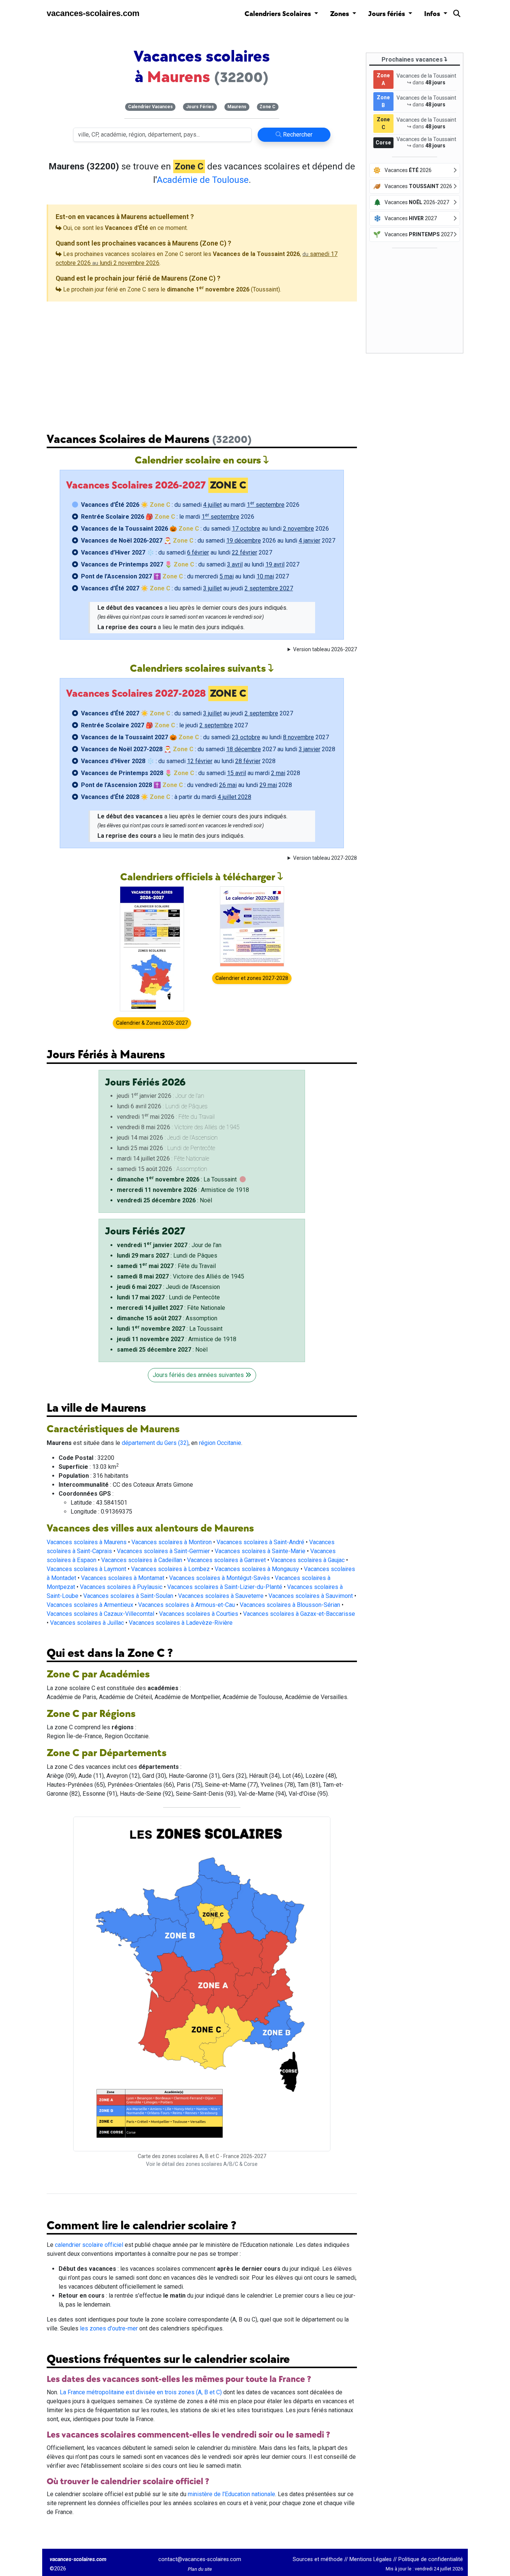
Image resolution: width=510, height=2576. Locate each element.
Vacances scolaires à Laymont (86, 1569)
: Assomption (167, 1318)
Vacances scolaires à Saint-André (260, 1542)
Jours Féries (200, 107)
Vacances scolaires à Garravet (226, 1560)
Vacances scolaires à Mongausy (257, 1569)
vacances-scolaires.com (93, 13)
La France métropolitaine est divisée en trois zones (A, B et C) (141, 2392)
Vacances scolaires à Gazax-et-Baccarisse (299, 1614)
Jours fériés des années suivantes (199, 1375)
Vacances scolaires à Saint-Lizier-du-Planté (225, 1587)
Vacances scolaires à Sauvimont (311, 1596)
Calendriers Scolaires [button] (279, 14)
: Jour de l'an (169, 1245)
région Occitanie (220, 1443)
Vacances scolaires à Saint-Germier (163, 1551)
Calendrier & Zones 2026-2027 (152, 1023)
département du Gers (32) (155, 1443)
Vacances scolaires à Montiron (172, 1542)
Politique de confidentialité (431, 2559)
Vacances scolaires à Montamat (123, 1578)
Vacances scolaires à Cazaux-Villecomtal (100, 1614)
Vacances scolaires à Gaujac (308, 1560)
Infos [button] (433, 14)
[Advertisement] (202, 361)
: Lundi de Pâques (167, 1256)
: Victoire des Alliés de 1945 (181, 1276)
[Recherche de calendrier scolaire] (457, 15)
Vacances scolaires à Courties (199, 1614)
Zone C (268, 107)
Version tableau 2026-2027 (325, 649)
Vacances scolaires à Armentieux (90, 1605)
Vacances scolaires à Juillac (87, 1623)
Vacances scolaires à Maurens (87, 1542)
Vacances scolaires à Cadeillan (142, 1560)
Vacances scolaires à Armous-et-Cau (186, 1605)
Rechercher (297, 135)
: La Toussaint (177, 1179)
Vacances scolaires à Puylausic (121, 1587)
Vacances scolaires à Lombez (170, 1569)
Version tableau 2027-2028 (325, 858)
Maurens (237, 107)
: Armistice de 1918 (183, 1190)
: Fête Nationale (171, 1308)
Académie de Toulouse (203, 180)
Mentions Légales (371, 2559)
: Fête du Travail (166, 1266)
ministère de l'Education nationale (231, 2494)
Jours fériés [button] (387, 14)
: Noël (164, 1200)
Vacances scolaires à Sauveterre (221, 1596)
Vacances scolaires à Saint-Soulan (128, 1596)
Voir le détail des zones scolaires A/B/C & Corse (202, 2164)
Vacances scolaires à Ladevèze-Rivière (181, 1623)
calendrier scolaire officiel (89, 2245)
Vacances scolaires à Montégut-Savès (220, 1578)
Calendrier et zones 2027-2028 (252, 978)
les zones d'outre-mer (109, 2328)
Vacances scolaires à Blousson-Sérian (290, 1605)
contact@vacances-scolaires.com (200, 2559)
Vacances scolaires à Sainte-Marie (260, 1551)
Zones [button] (340, 14)
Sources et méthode (318, 2559)
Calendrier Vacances (150, 107)
